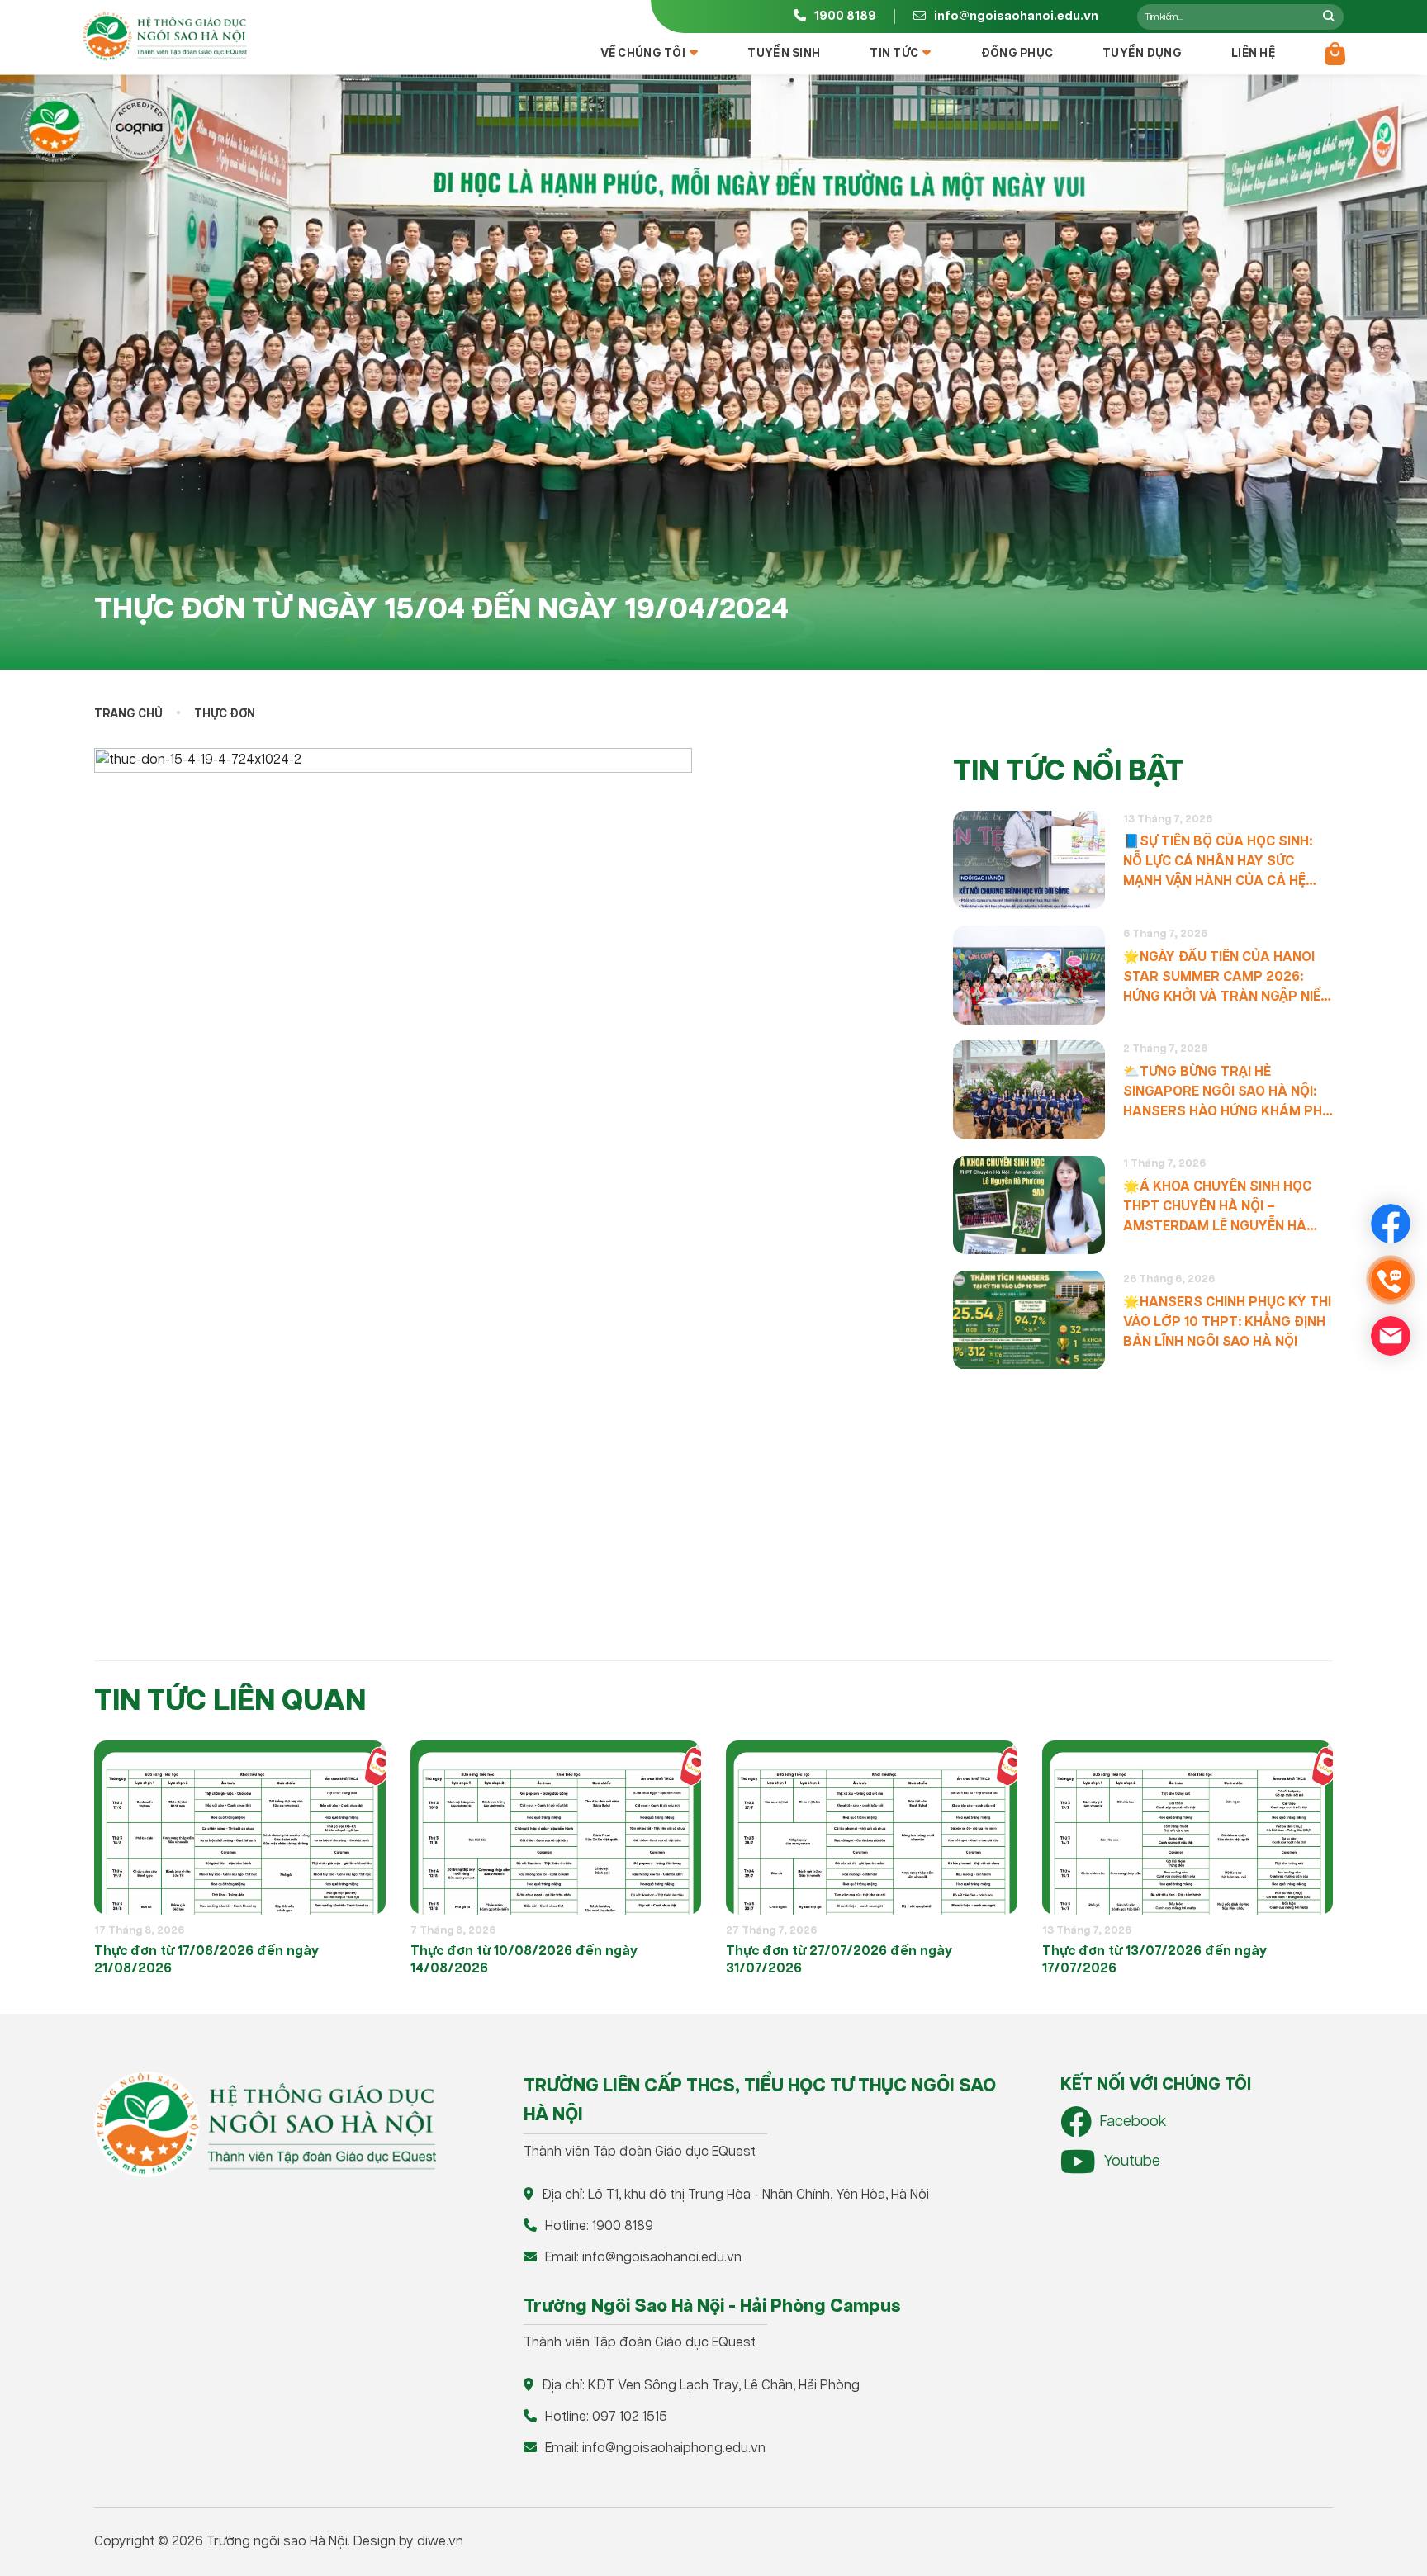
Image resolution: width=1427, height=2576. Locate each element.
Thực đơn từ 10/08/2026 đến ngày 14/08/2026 (524, 1960)
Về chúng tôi (643, 54)
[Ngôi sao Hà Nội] (164, 36)
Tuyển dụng (1142, 54)
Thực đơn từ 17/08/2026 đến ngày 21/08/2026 (206, 1960)
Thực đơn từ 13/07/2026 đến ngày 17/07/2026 (1154, 1960)
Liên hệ (1253, 54)
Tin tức (894, 54)
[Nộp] (1328, 17)
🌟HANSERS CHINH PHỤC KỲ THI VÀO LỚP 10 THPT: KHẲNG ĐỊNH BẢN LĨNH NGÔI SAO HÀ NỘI (1227, 1322)
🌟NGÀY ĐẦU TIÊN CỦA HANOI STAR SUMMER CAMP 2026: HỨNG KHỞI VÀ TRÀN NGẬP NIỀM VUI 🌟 (1228, 978)
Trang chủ (128, 714)
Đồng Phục (1017, 54)
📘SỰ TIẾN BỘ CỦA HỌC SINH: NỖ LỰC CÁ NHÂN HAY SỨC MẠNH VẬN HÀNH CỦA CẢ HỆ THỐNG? (1218, 863)
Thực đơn (225, 714)
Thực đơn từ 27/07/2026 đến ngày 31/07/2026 (839, 1960)
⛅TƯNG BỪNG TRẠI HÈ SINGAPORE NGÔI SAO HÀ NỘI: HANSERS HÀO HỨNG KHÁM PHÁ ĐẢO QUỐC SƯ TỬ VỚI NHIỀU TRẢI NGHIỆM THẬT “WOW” (1228, 1093)
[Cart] (1335, 54)
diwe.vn (440, 2542)
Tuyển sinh (784, 54)
